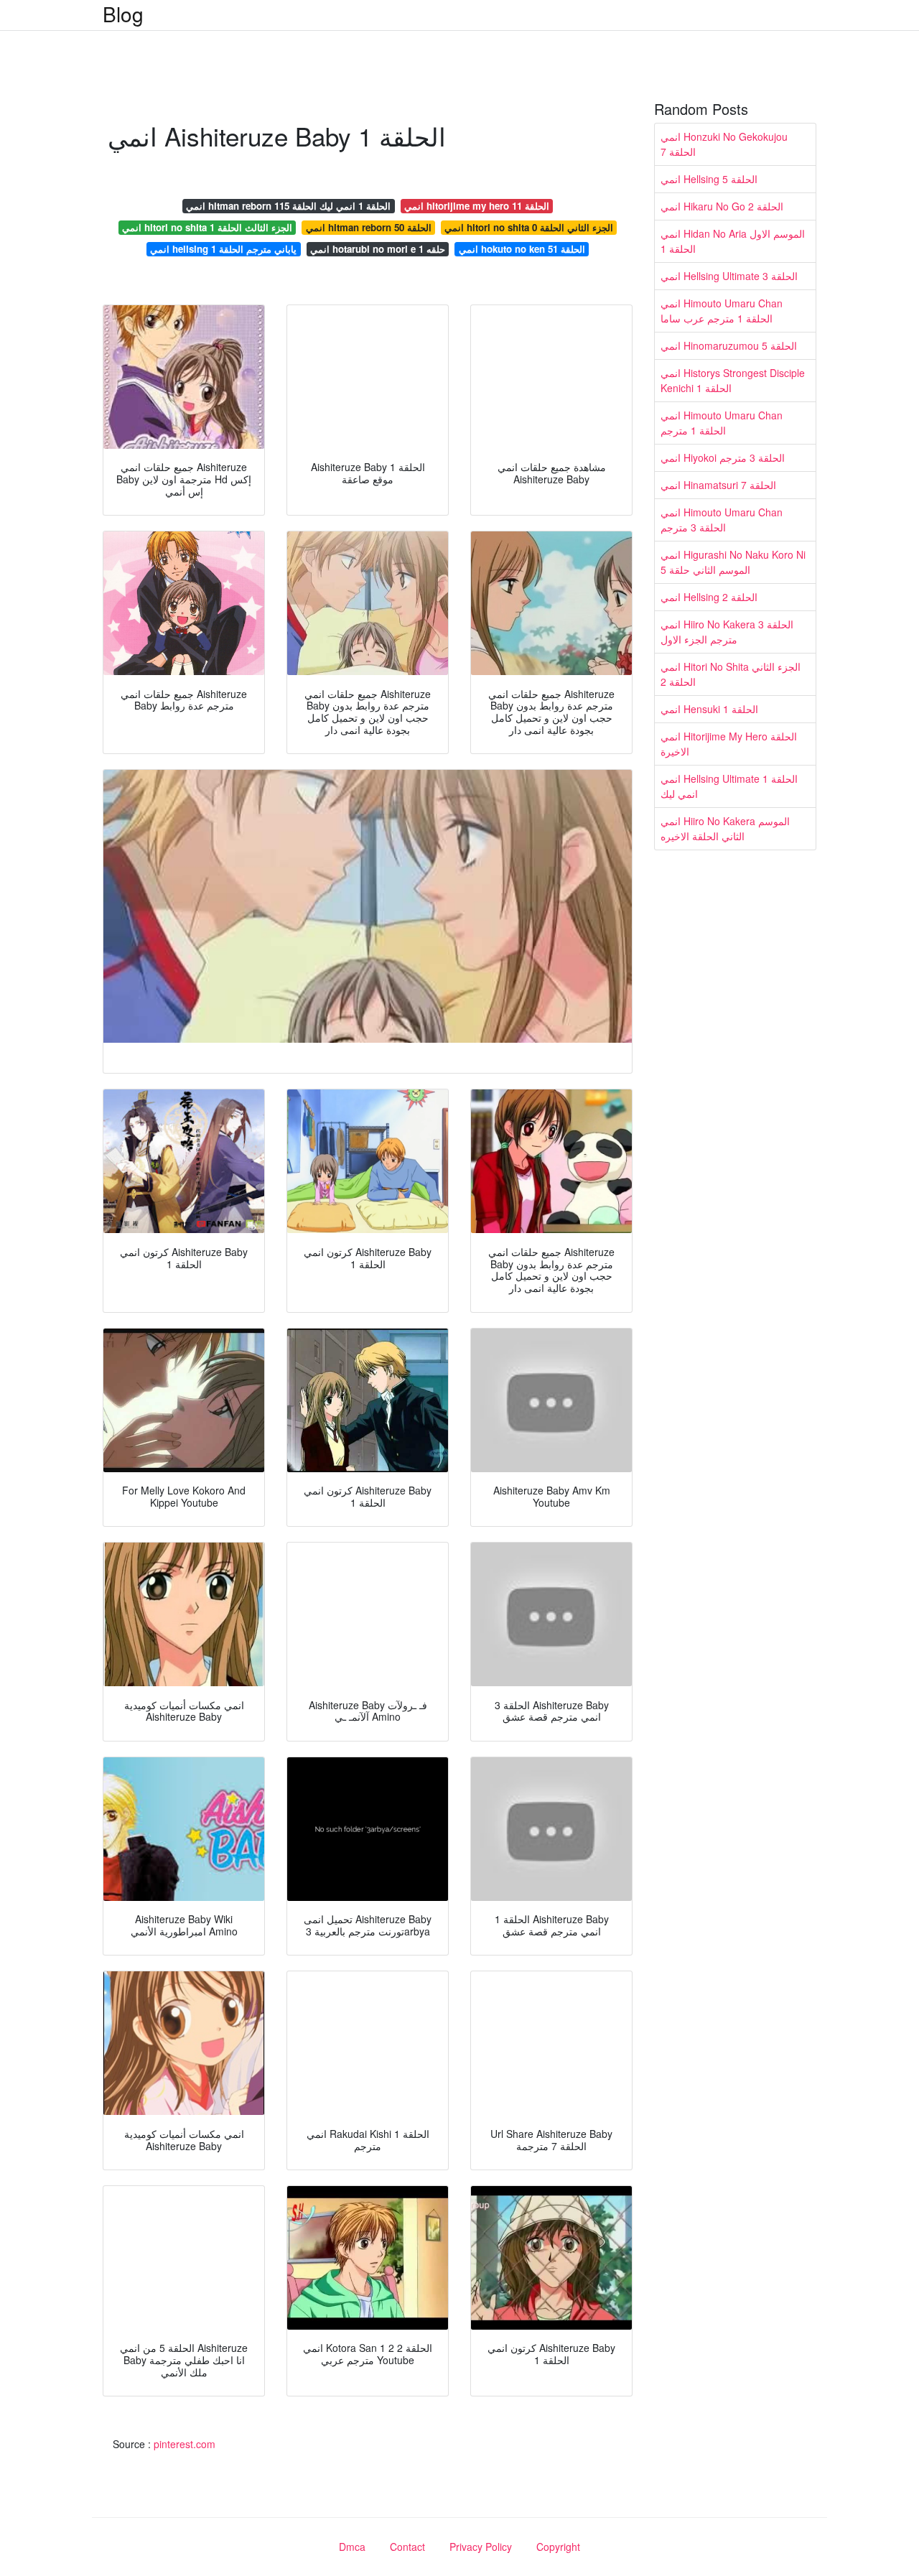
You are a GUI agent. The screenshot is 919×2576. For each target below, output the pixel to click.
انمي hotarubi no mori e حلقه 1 (378, 249)
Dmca (352, 2547)
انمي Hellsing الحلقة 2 (709, 597)
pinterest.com (185, 2444)
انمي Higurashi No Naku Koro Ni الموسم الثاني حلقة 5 (733, 562)
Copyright (558, 2547)
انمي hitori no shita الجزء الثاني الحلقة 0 (529, 227)
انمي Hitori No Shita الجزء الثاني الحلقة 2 (731, 674)
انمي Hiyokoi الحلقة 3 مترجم (723, 457)
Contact (407, 2547)
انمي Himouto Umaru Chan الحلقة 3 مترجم (722, 520)
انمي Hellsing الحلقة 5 (709, 179)
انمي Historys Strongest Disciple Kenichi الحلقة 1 (733, 380)
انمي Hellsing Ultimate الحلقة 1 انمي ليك (729, 786)
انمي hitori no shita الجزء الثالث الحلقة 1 (207, 227)
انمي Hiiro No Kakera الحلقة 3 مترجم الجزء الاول (727, 632)
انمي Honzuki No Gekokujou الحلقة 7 (724, 144)
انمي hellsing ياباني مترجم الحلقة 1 (223, 249)
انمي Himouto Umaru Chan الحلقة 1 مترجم (722, 423)
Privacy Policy (481, 2547)
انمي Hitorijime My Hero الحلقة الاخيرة (729, 744)
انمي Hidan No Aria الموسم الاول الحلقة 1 (733, 241)
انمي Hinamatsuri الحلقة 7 (718, 485)
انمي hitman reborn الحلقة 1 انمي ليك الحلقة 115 (288, 206)
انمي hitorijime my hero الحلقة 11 (477, 206)
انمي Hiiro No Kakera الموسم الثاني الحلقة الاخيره (725, 828)
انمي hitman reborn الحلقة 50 (369, 227)
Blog (123, 14)
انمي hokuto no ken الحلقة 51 (522, 249)
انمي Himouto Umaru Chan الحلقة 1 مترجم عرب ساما (722, 311)
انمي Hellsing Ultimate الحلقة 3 (729, 276)
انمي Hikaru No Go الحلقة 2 (722, 206)
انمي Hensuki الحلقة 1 (709, 709)
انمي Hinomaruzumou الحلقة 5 (729, 345)
